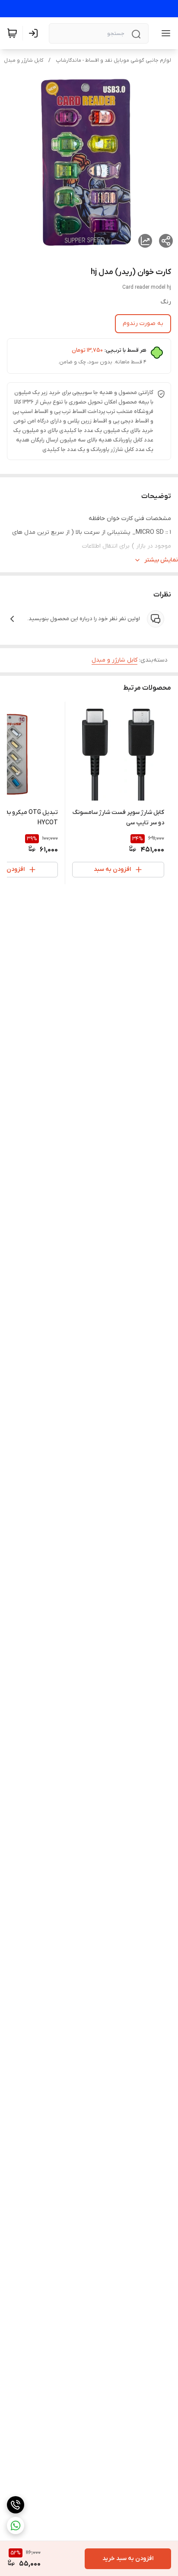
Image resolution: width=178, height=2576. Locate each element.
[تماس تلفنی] (16, 2505)
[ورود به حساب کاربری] (35, 33)
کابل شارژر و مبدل (24, 60)
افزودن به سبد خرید (128, 2559)
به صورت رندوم (143, 323)
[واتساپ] (16, 2526)
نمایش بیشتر (161, 560)
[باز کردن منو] (164, 33)
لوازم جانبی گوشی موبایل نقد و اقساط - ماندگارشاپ (113, 60)
